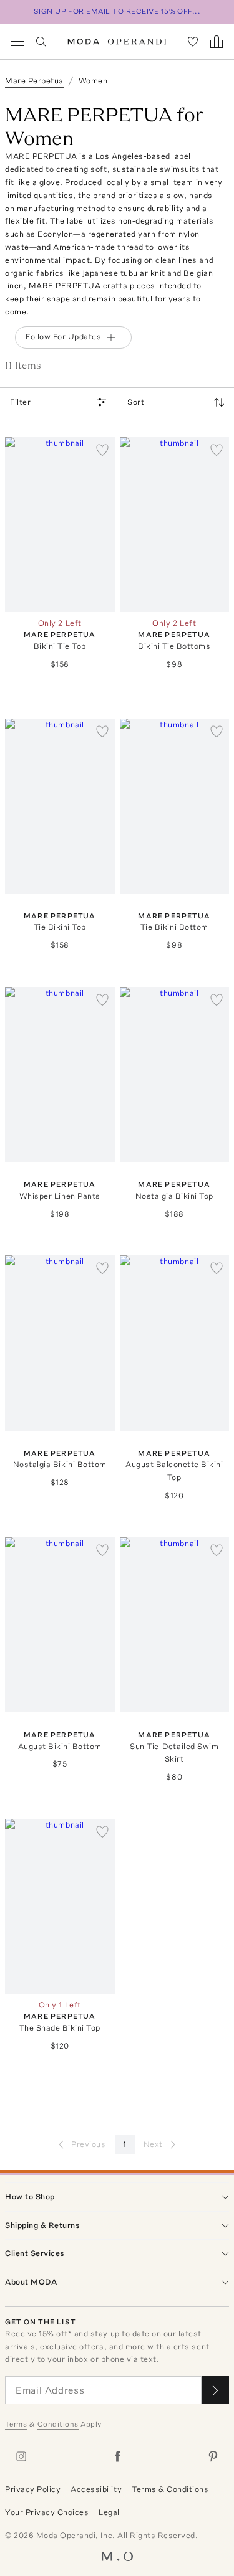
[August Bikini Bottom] (60, 1625)
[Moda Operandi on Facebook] (117, 2456)
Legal (109, 2512)
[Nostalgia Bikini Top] (175, 1074)
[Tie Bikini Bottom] (175, 806)
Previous (88, 2144)
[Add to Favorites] (102, 450)
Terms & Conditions (170, 2489)
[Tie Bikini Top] (60, 806)
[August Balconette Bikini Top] (175, 1343)
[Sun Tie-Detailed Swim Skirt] (175, 1625)
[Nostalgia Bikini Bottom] (60, 1343)
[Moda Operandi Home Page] (117, 42)
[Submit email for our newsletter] (215, 2390)
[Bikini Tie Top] (60, 525)
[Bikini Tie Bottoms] (175, 525)
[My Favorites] (193, 42)
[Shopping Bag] (217, 42)
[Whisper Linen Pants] (60, 1074)
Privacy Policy (33, 2489)
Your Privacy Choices (47, 2512)
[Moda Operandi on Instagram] (21, 2456)
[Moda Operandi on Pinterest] (213, 2456)
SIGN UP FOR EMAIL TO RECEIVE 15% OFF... (117, 11)
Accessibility (96, 2489)
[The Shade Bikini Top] (60, 1906)
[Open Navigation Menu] (17, 42)
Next (153, 2144)
